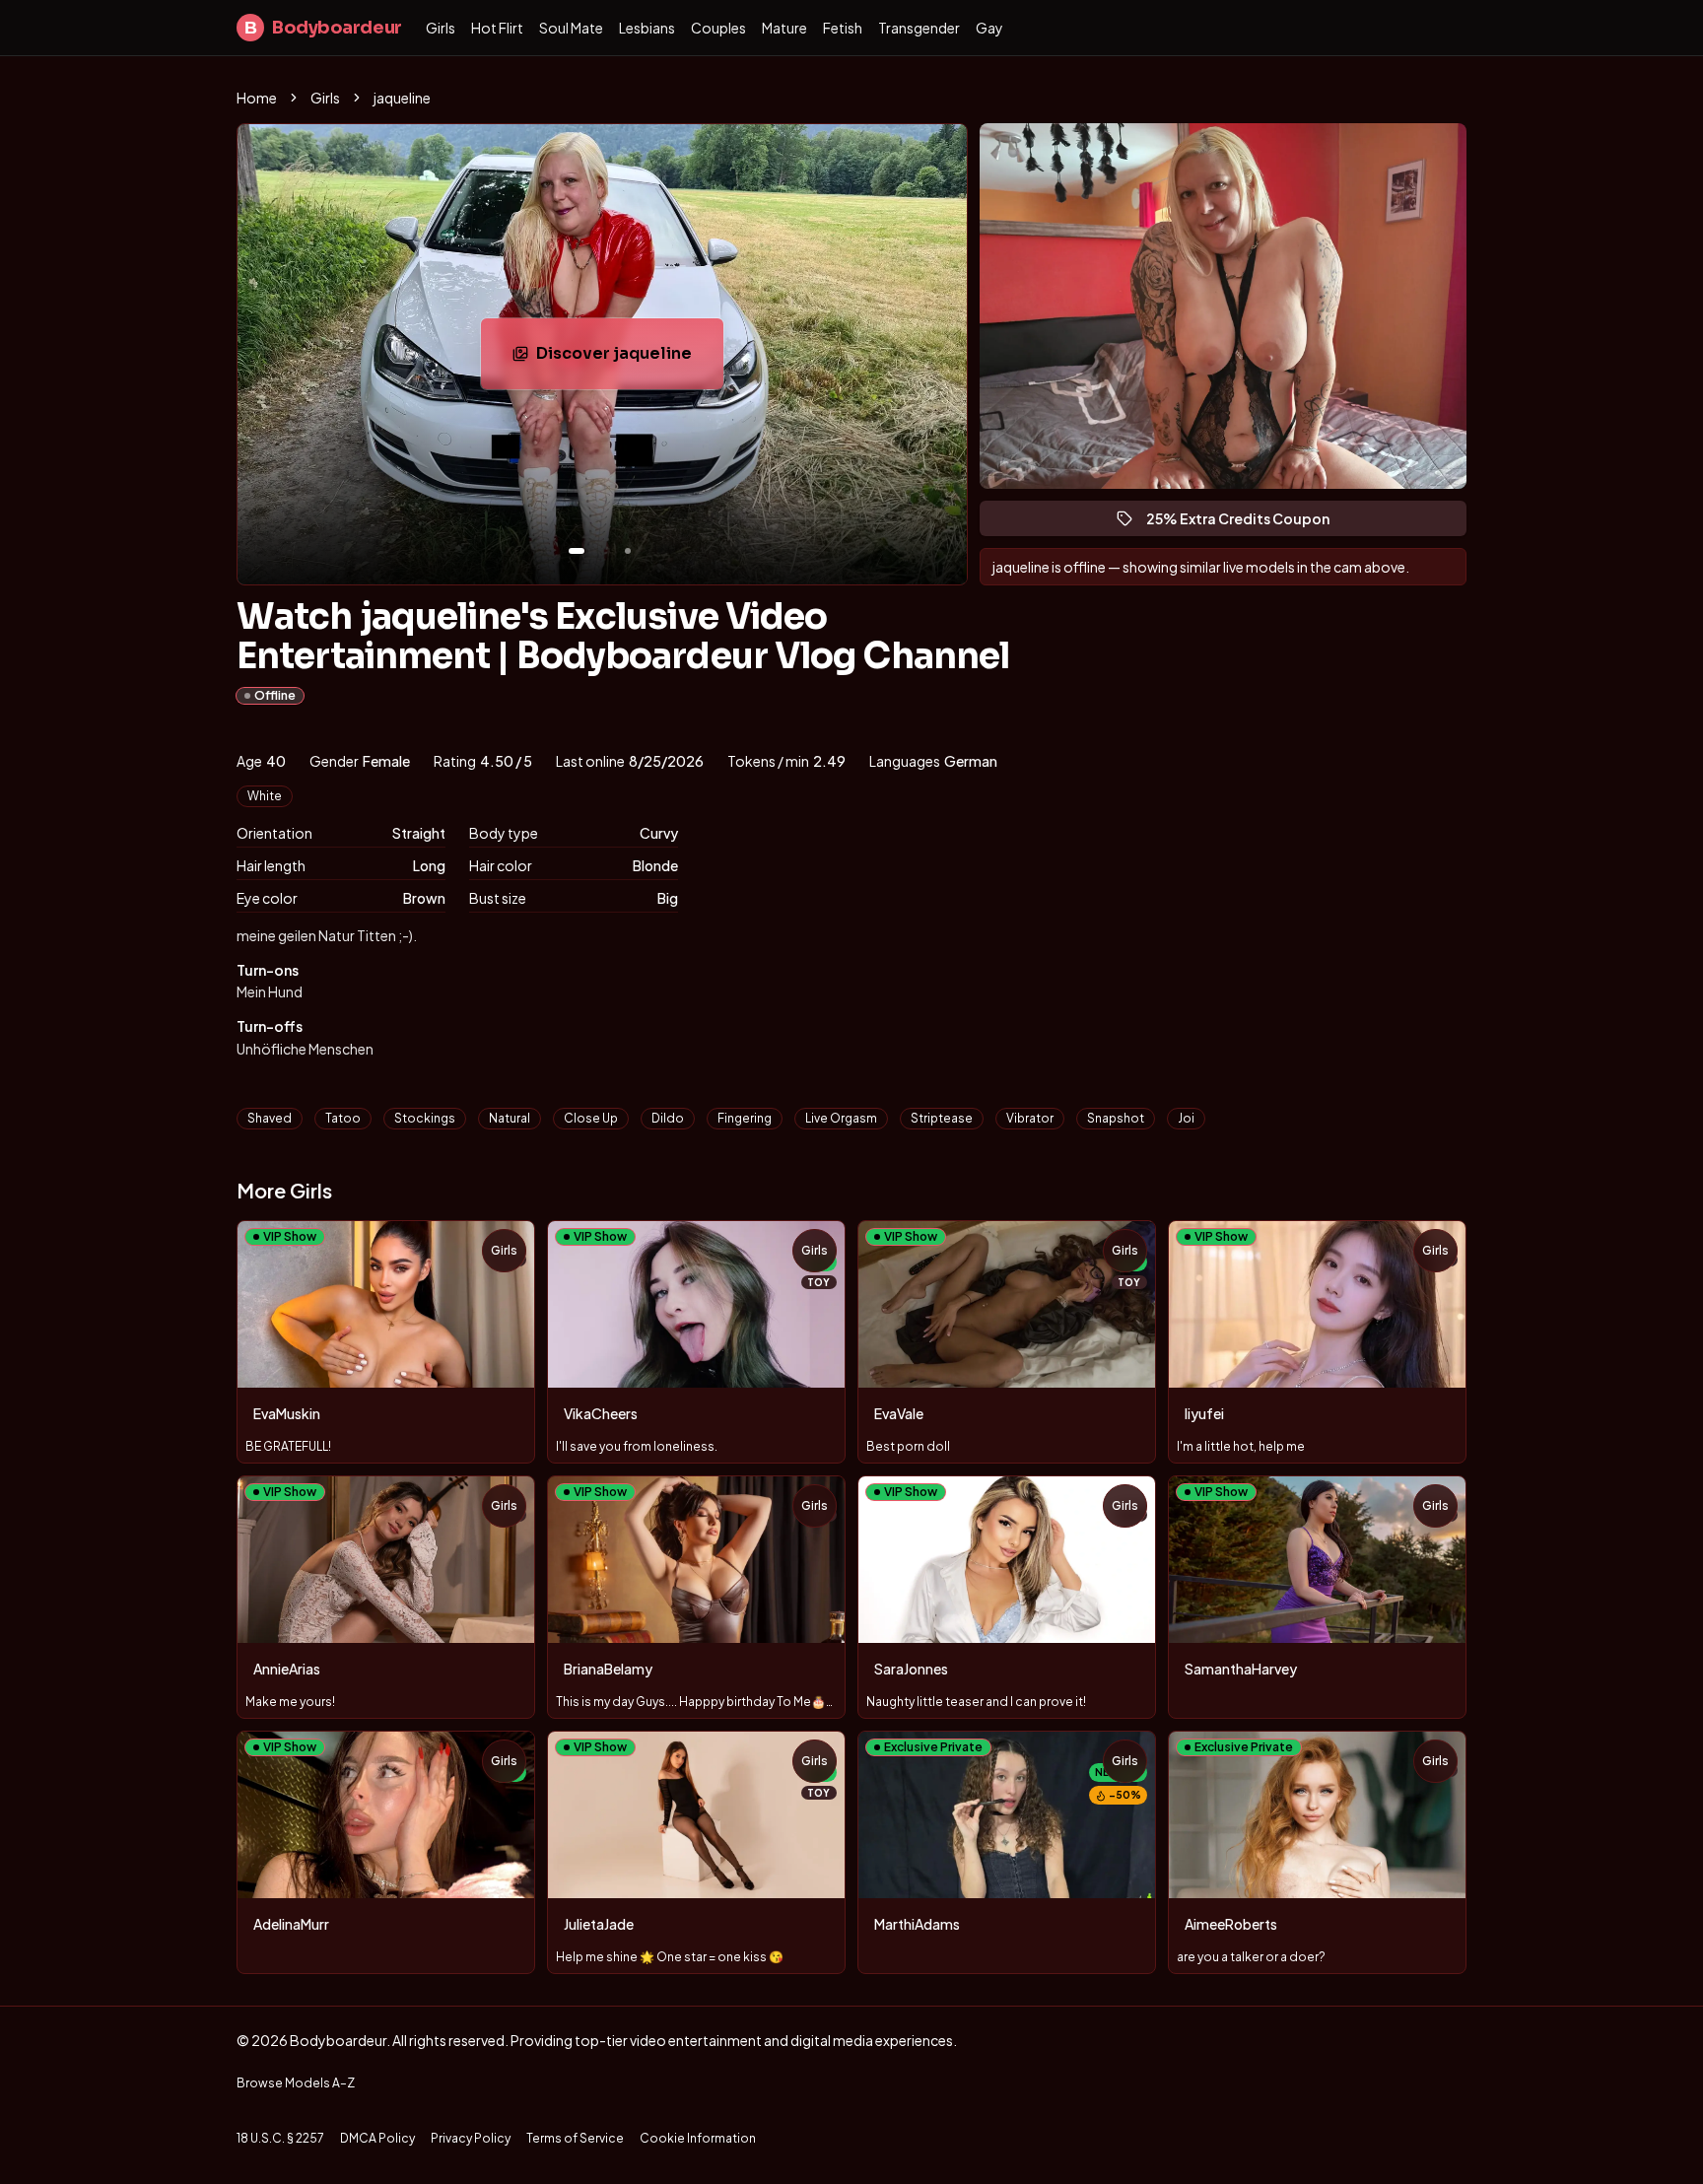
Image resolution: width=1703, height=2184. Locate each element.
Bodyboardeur (323, 28)
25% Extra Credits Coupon (1247, 523)
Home (257, 98)
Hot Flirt (497, 28)
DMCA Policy (377, 2138)
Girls (441, 28)
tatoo (343, 1118)
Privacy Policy (471, 2138)
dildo (668, 1118)
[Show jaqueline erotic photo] (577, 551)
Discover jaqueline (630, 359)
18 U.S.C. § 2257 (280, 2138)
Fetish (843, 28)
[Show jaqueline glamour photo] (628, 551)
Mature (784, 28)
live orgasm (841, 1118)
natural (510, 1118)
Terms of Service (575, 2138)
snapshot (1116, 1118)
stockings (425, 1118)
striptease (942, 1118)
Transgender (919, 28)
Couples (718, 28)
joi (1186, 1118)
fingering (745, 1118)
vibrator (1030, 1118)
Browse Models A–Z (296, 2083)
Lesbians (647, 28)
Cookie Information (698, 2138)
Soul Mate (571, 28)
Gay (989, 28)
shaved (270, 1118)
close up (591, 1118)
